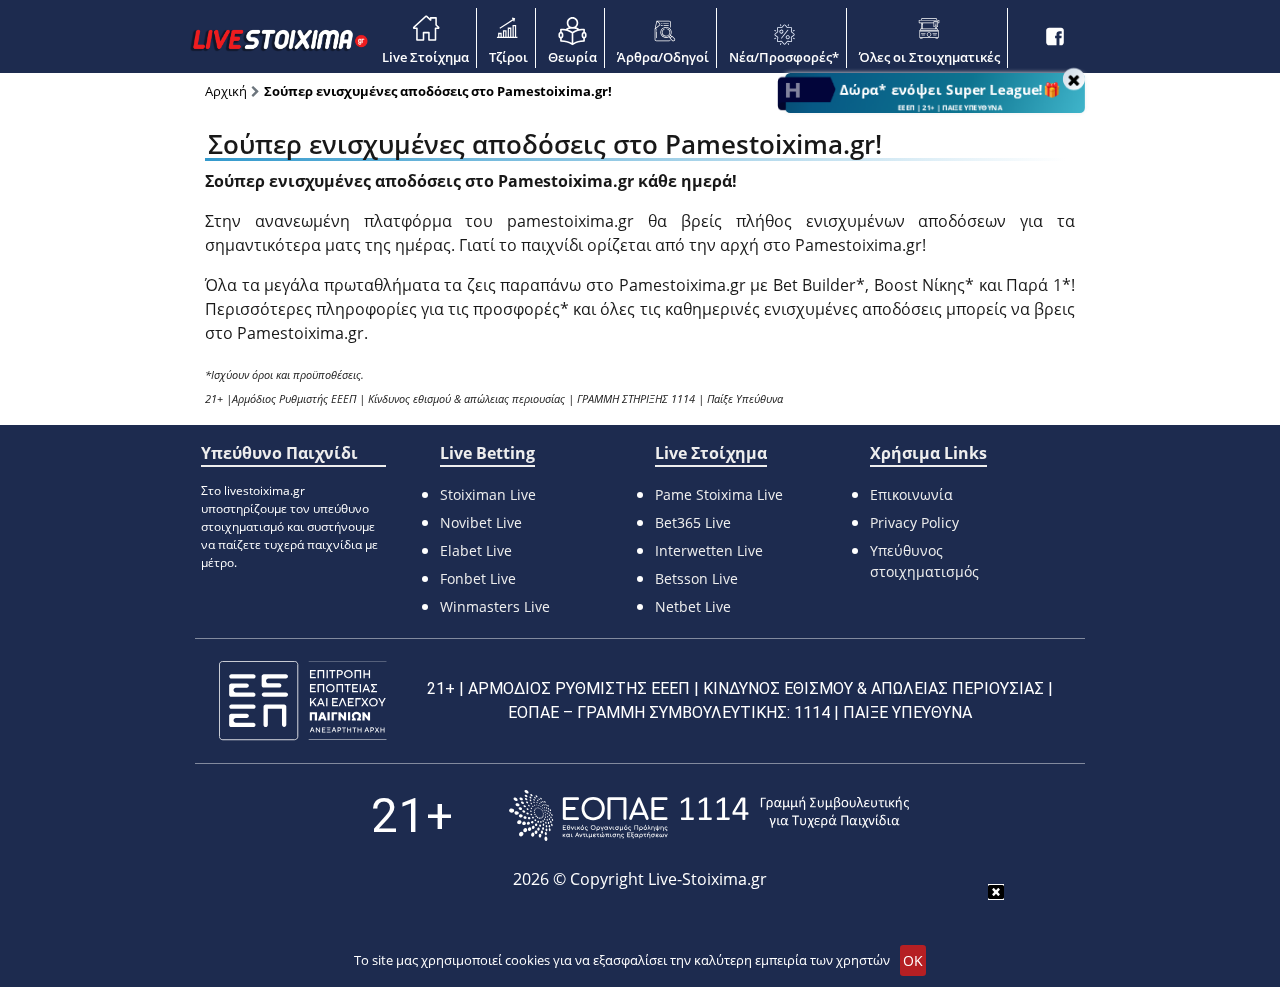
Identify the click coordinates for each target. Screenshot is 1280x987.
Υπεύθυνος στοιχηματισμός (924, 561)
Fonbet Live (478, 578)
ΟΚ (913, 960)
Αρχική (226, 91)
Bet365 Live (693, 522)
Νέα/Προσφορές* (784, 57)
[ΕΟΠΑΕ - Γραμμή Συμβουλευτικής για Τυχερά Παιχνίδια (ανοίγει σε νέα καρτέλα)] (709, 815)
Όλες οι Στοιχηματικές (929, 57)
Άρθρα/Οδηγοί (663, 57)
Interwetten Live (709, 550)
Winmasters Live (495, 606)
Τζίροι (508, 57)
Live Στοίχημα (425, 57)
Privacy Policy (914, 522)
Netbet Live (693, 606)
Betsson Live (696, 578)
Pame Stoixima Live (719, 494)
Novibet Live (481, 522)
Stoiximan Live (488, 494)
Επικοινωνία (911, 494)
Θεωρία (572, 57)
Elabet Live (476, 550)
